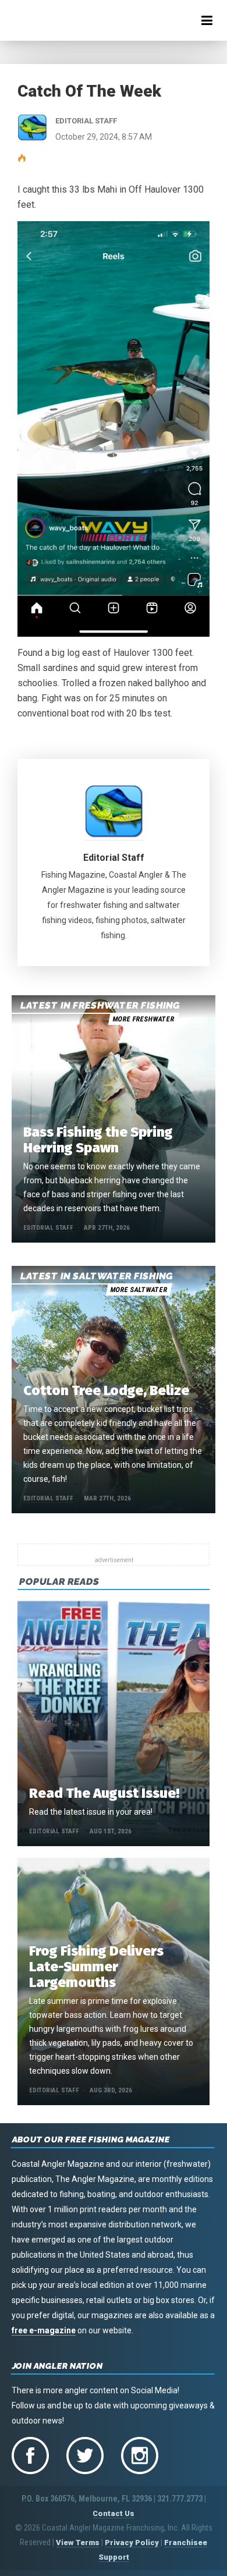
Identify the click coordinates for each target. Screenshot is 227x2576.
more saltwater (139, 1290)
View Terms (78, 2543)
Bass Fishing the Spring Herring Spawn (98, 1140)
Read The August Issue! (104, 1793)
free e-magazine (44, 2330)
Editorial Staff (114, 858)
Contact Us (114, 2513)
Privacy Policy (132, 2543)
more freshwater (143, 1019)
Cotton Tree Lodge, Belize (106, 1390)
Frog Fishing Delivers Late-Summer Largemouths (96, 1967)
